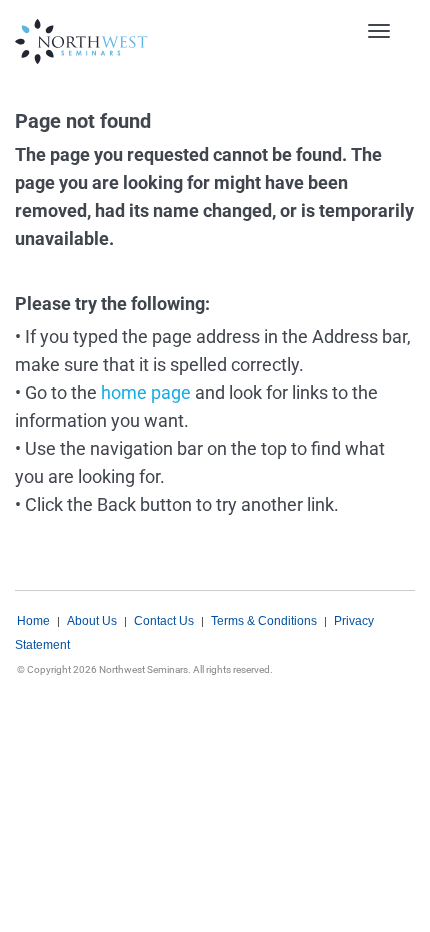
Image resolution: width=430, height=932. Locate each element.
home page (146, 392)
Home (33, 621)
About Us (92, 621)
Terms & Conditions (264, 621)
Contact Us (164, 621)
